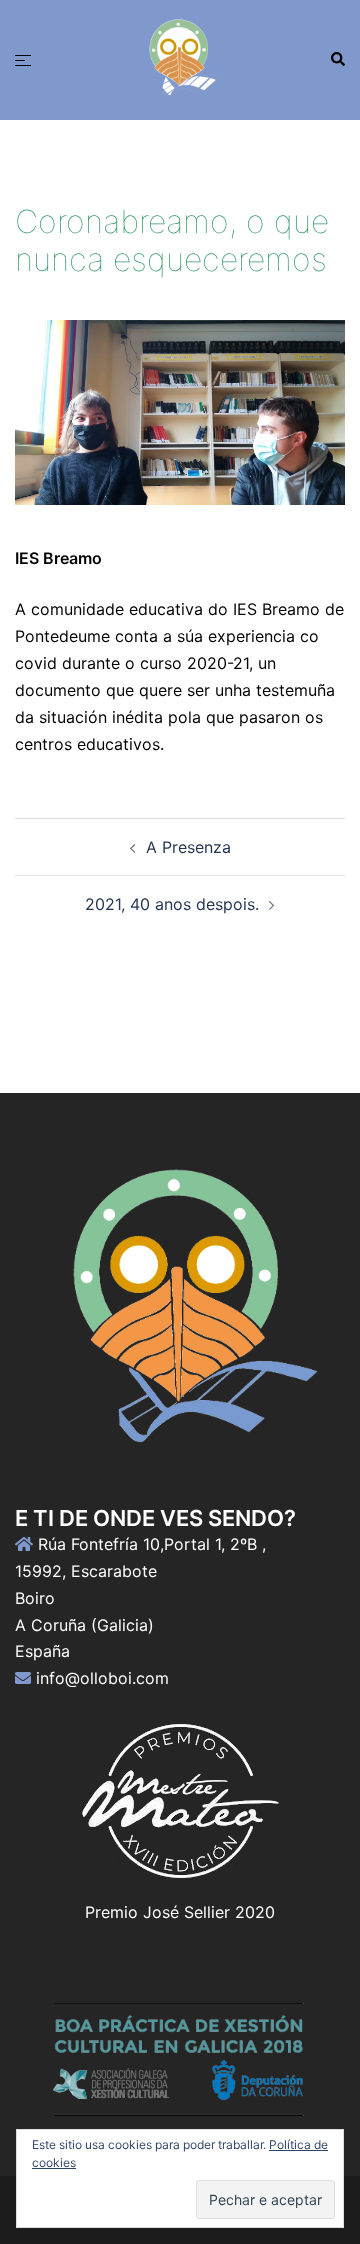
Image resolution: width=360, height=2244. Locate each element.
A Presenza (188, 847)
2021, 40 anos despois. (172, 904)
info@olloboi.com (102, 1678)
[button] (337, 60)
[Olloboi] (180, 58)
